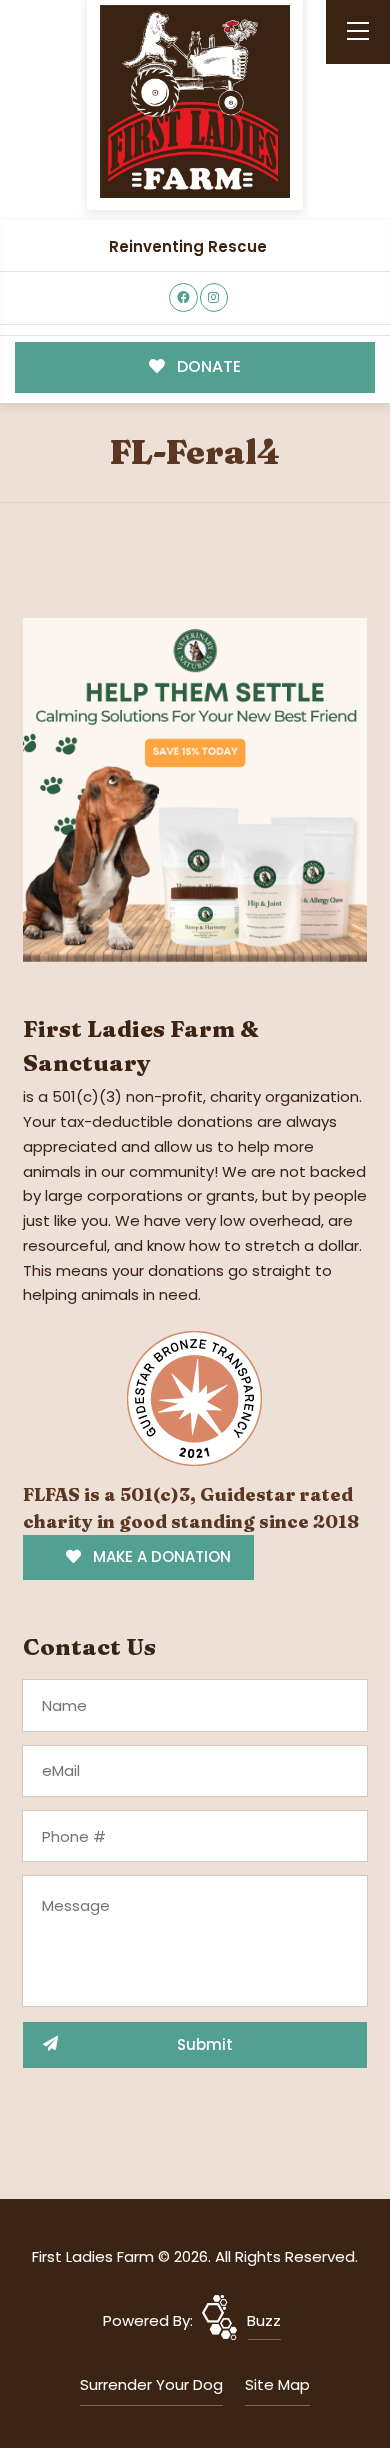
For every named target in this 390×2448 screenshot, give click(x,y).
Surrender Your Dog (151, 2384)
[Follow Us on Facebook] (183, 297)
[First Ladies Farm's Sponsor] (195, 788)
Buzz (264, 2320)
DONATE (207, 366)
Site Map (277, 2384)
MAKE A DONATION (160, 1556)
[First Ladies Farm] (195, 101)
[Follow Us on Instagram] (214, 297)
